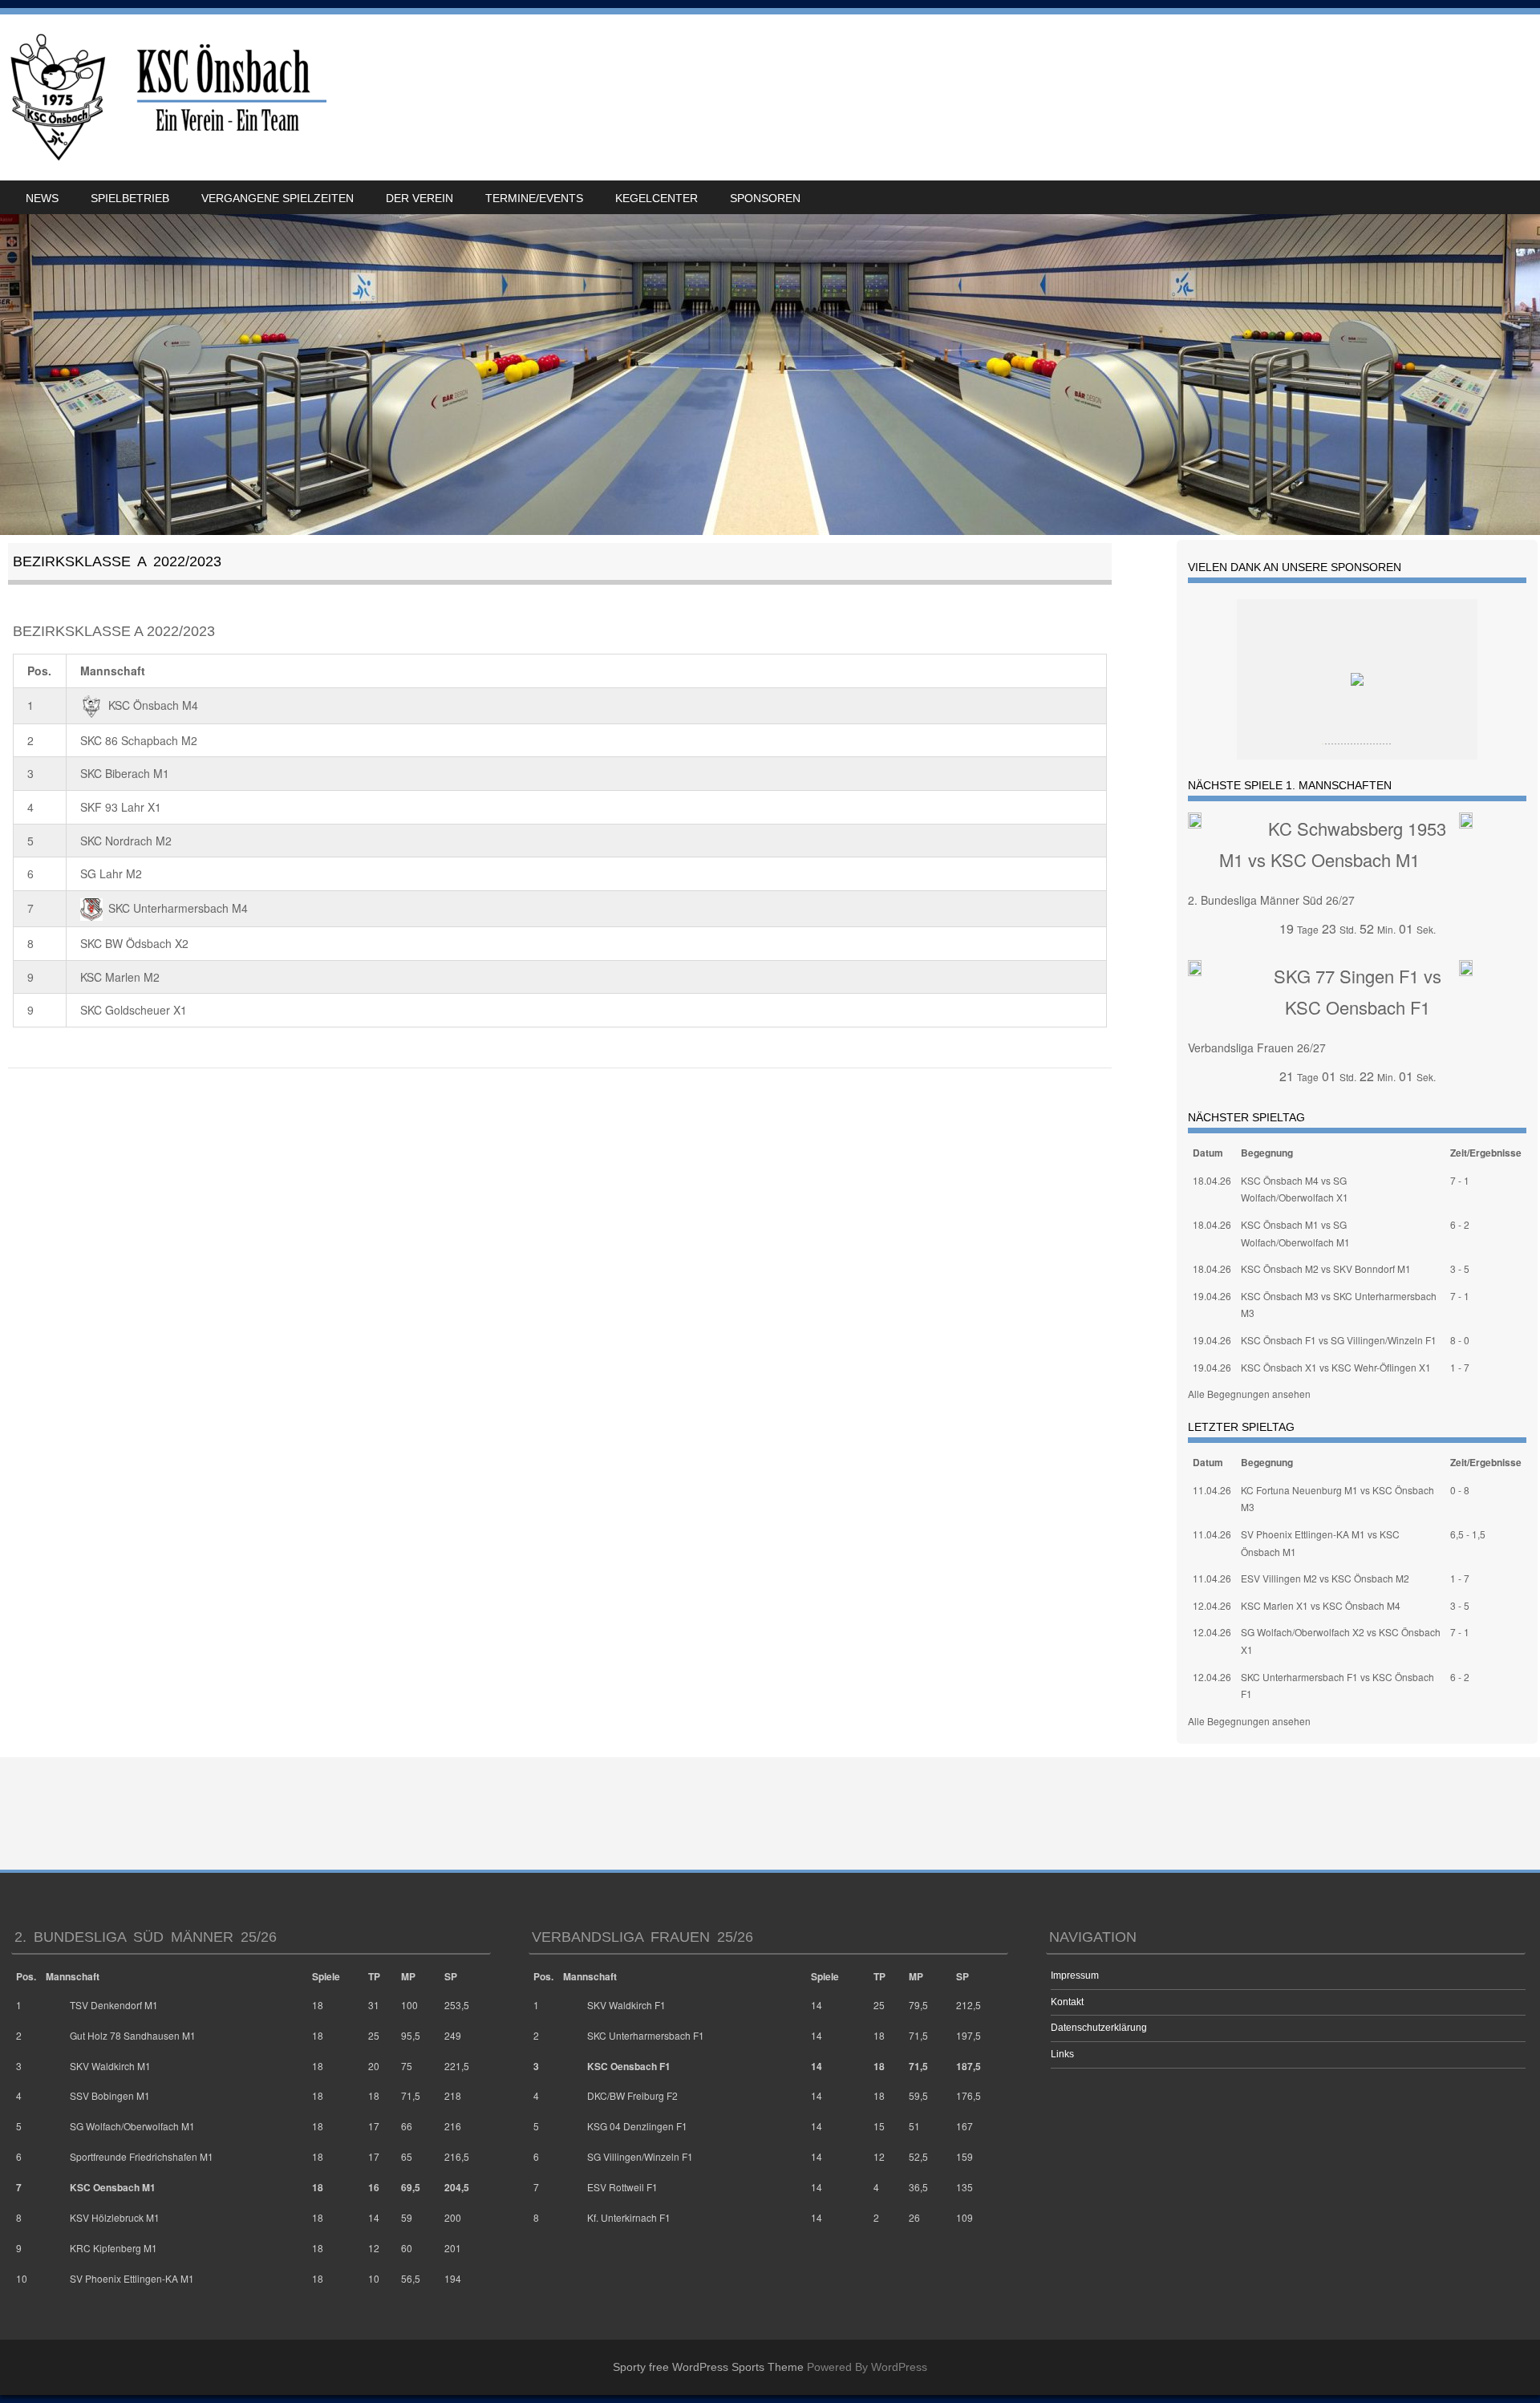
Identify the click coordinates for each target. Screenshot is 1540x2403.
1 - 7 (1460, 1367)
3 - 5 (1460, 1268)
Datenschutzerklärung (1099, 2028)
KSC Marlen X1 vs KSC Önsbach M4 (1321, 1605)
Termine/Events (534, 198)
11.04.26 (1212, 1490)
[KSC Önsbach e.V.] (166, 97)
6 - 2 (1460, 1224)
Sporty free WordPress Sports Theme (708, 2367)
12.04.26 (1212, 1605)
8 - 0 (1460, 1340)
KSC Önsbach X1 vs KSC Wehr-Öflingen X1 (1336, 1367)
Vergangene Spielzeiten (278, 198)
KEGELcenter (657, 198)
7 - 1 (1460, 1180)
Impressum (1075, 1975)
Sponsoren (765, 198)
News (42, 198)
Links (1062, 2054)
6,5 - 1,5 (1468, 1534)
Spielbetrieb (130, 198)
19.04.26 (1212, 1296)
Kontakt (1067, 2002)
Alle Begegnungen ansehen (1249, 1394)
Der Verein (419, 198)
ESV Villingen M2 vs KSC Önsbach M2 (1325, 1578)
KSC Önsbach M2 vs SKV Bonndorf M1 (1326, 1268)
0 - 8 (1460, 1490)
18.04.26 (1212, 1180)
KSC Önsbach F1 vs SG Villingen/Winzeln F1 (1339, 1340)
